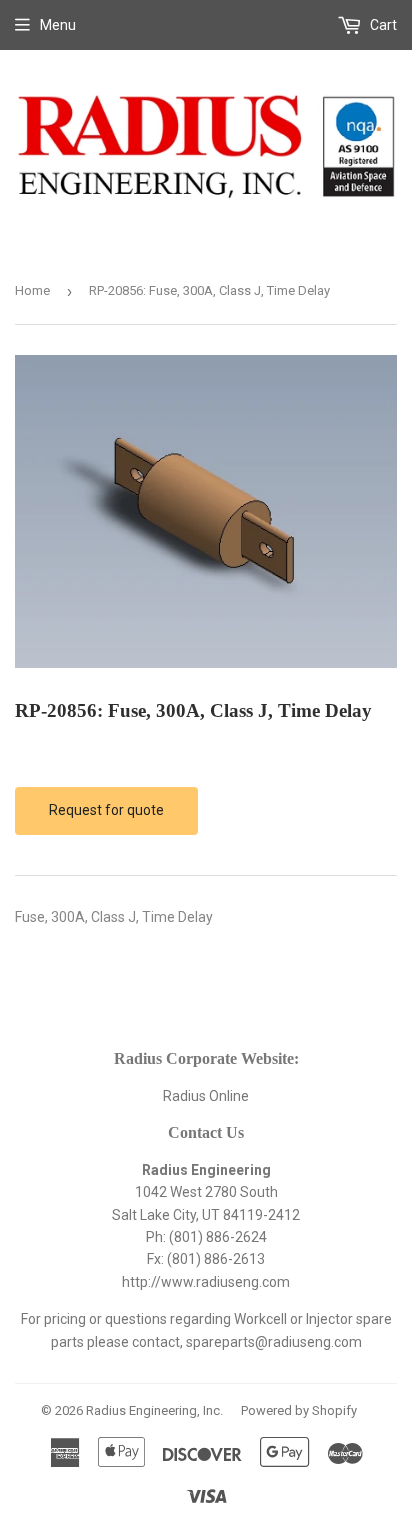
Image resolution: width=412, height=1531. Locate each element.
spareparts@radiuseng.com (274, 1342)
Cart (382, 25)
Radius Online (206, 1096)
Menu (58, 25)
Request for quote (106, 810)
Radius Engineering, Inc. (154, 1410)
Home (32, 290)
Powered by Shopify (299, 1410)
